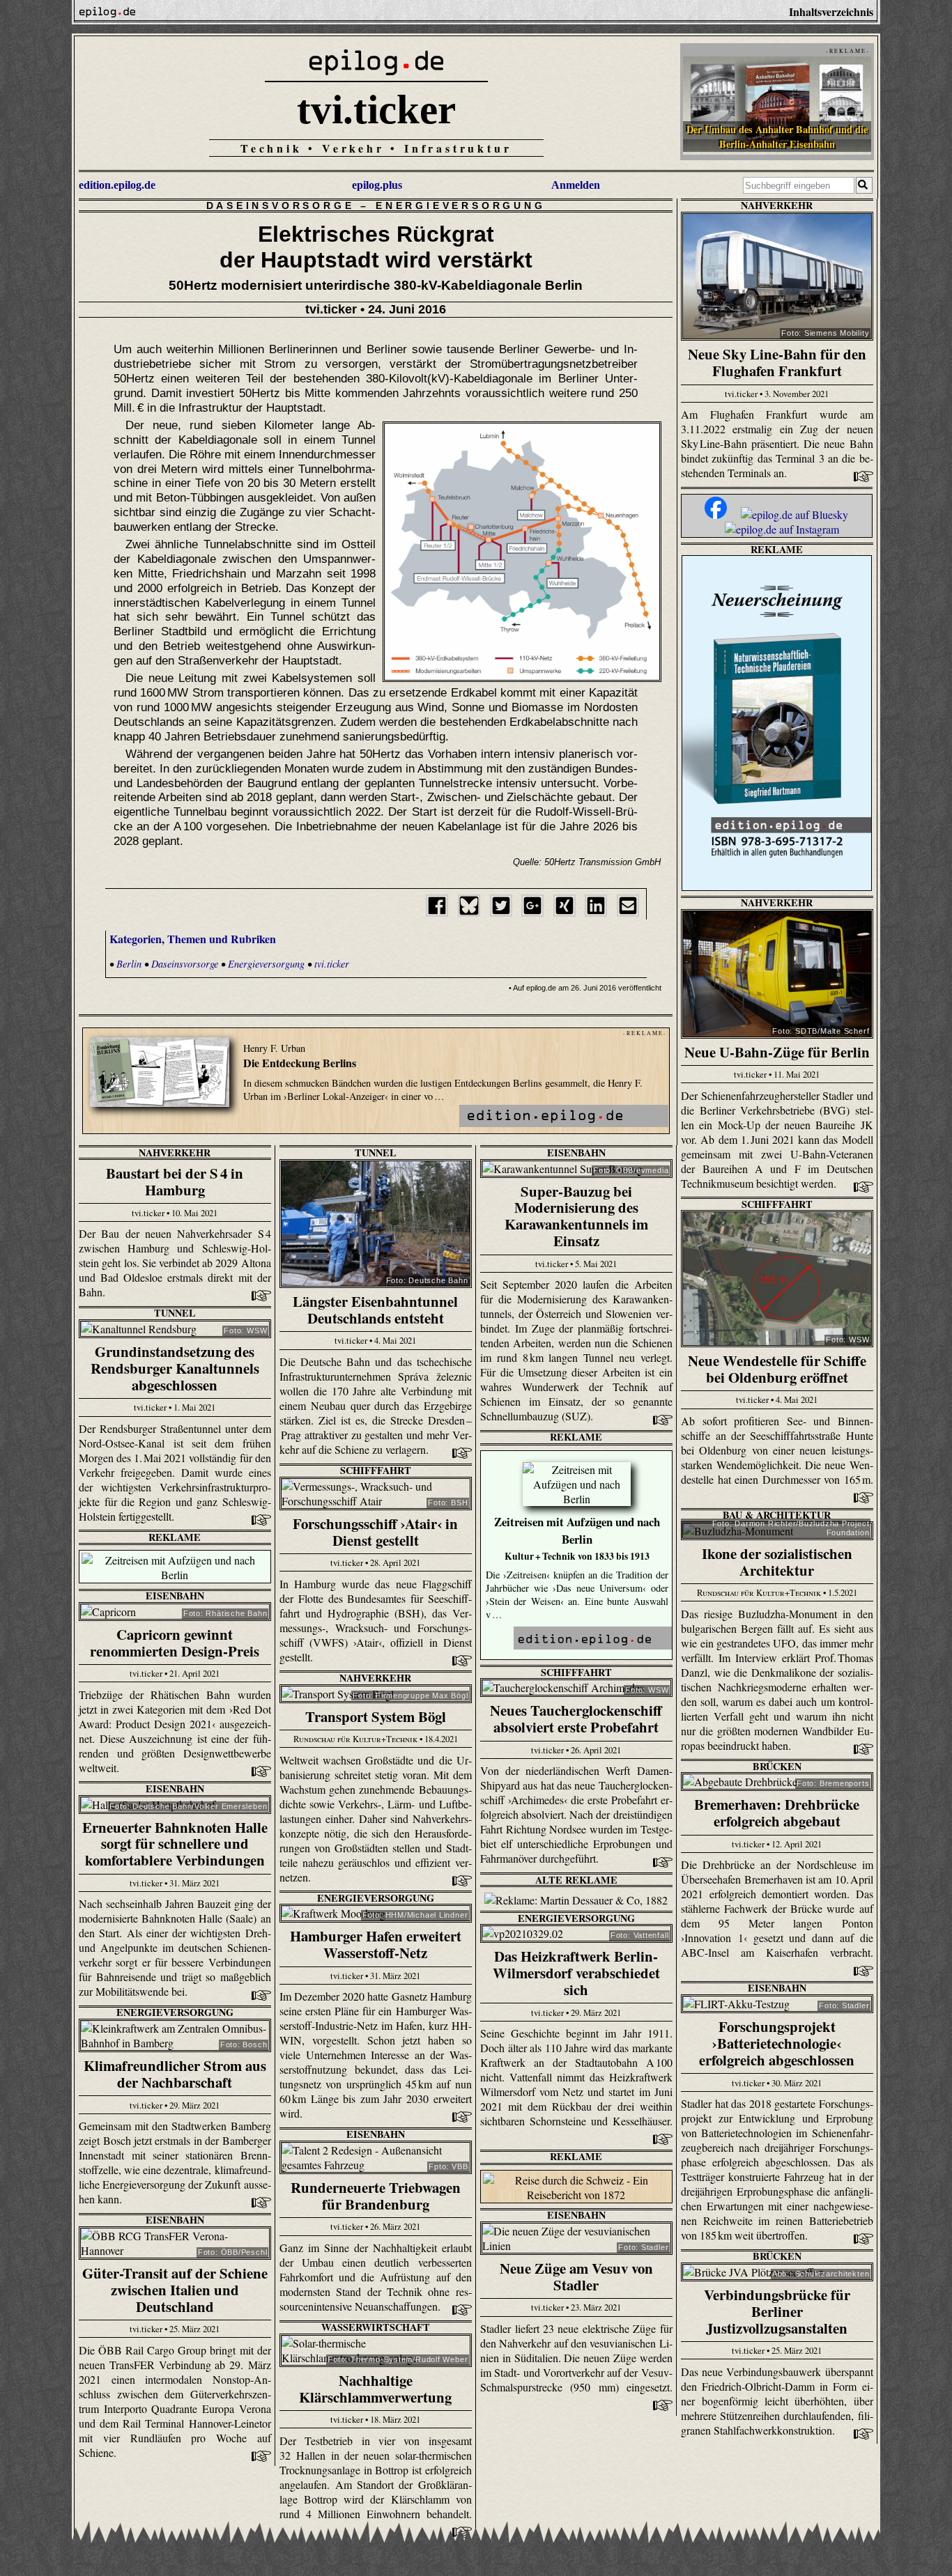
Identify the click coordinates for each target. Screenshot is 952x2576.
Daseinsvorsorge (281, 205)
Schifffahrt (777, 1204)
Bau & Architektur (777, 1515)
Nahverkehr (777, 205)
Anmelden (576, 185)
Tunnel (376, 1153)
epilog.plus (377, 185)
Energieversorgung (461, 205)
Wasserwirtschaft (376, 2327)
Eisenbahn (576, 1153)
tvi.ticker (376, 109)
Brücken (777, 1766)
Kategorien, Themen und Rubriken (193, 939)
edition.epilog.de (117, 185)
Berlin (129, 964)
